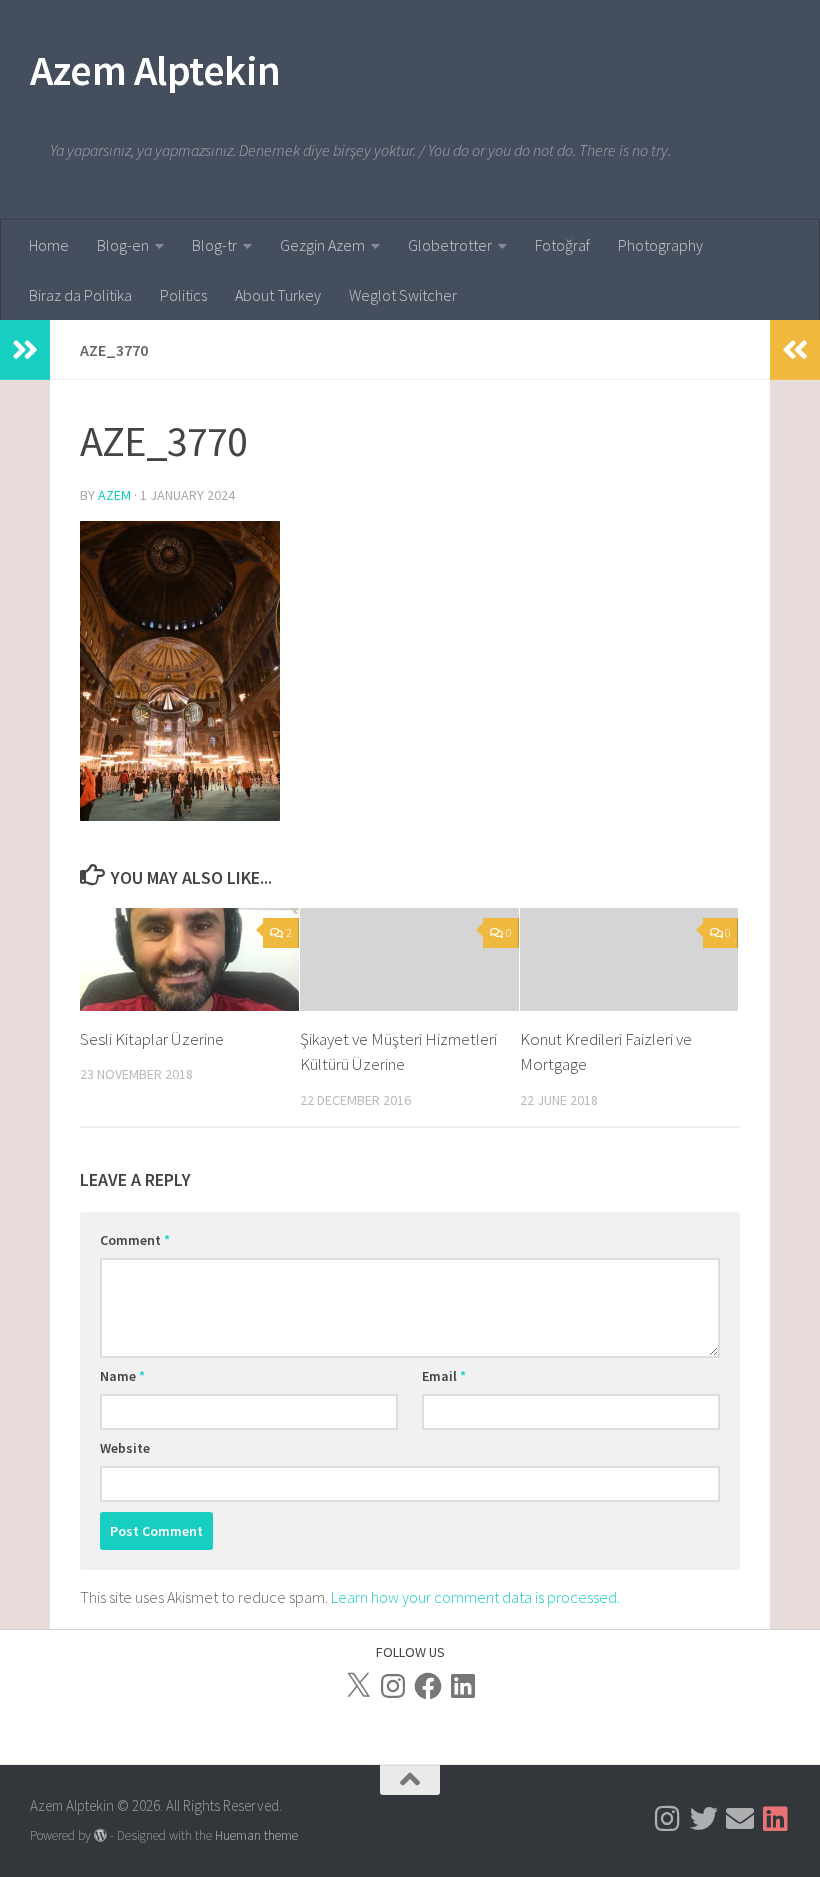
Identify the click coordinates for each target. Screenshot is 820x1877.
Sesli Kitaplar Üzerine (152, 1039)
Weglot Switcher (403, 295)
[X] (358, 1686)
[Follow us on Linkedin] (776, 1819)
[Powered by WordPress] (100, 1835)
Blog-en (123, 245)
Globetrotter (450, 245)
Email (444, 1376)
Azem (114, 495)
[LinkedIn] (463, 1686)
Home (49, 245)
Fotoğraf (562, 245)
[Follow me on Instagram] (668, 1819)
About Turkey (278, 295)
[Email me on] (740, 1819)
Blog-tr (214, 245)
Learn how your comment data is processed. (475, 1597)
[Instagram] (393, 1686)
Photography (660, 245)
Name (122, 1376)
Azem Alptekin (155, 70)
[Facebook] (428, 1686)
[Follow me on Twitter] (704, 1819)
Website (125, 1448)
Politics (183, 295)
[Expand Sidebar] (25, 350)
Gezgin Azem (322, 245)
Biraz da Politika (80, 295)
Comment (135, 1240)
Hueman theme (256, 1835)
